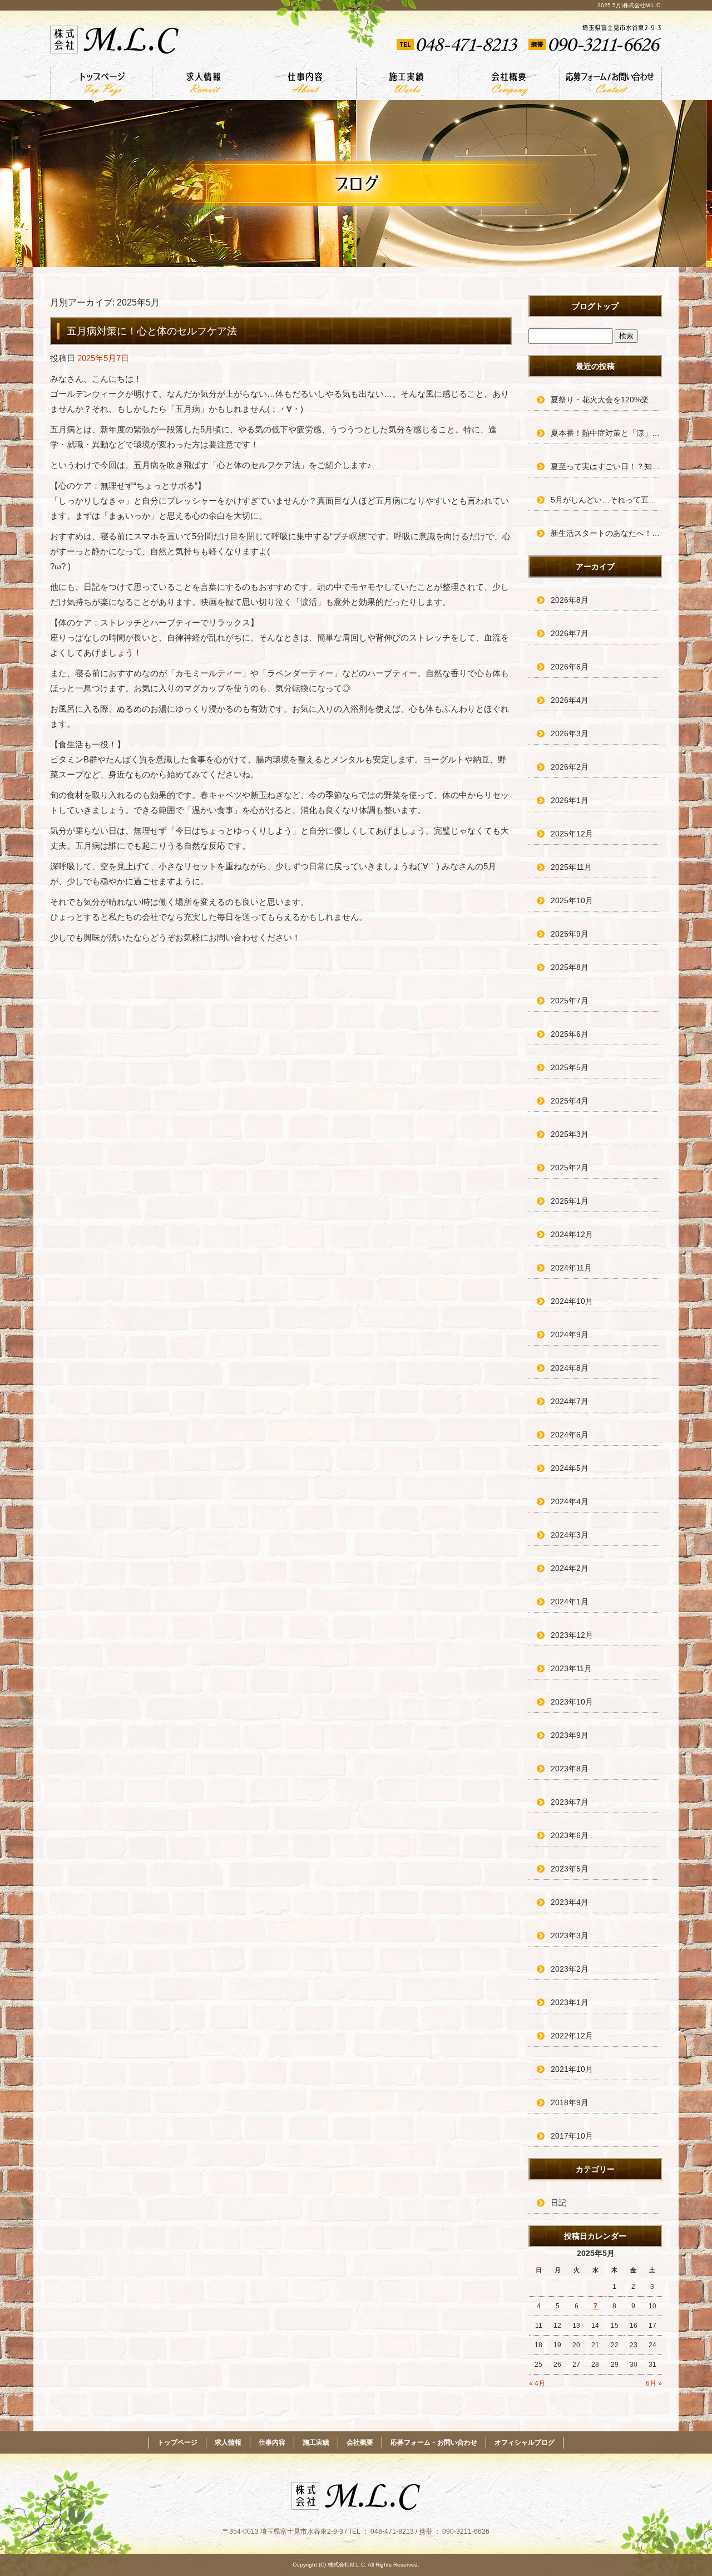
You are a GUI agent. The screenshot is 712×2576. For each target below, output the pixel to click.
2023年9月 (570, 1735)
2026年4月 (570, 700)
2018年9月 (570, 2102)
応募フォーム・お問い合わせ (611, 83)
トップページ (101, 83)
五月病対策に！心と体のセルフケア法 (152, 331)
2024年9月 (570, 1334)
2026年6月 (570, 667)
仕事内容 (305, 83)
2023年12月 (572, 1635)
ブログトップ (595, 306)
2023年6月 (570, 1835)
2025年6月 (570, 1034)
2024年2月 (570, 1568)
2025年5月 (570, 1067)
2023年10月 (572, 1702)
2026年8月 (570, 600)
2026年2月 (570, 767)
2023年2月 (570, 1969)
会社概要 (509, 83)
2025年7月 (570, 1001)
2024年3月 (570, 1535)
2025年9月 (570, 934)
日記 (558, 2203)
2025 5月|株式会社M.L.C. (630, 5)
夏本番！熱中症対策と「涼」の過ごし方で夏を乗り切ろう (606, 433)
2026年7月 (570, 633)
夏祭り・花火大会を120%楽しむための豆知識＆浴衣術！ (606, 400)
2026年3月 (570, 733)
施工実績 (407, 83)
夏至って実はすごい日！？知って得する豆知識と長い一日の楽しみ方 (606, 466)
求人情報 (203, 83)
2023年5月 (570, 1869)
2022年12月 (572, 2036)
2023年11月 (571, 1668)
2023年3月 (570, 1935)
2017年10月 (572, 2136)
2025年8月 (570, 967)
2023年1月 (570, 2002)
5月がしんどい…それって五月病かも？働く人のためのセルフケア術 (606, 500)
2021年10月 (572, 2069)
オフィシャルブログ (525, 2442)
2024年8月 (570, 1368)
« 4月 (537, 2383)
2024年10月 (572, 1301)
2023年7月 (570, 1802)
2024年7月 (570, 1401)
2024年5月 (570, 1468)
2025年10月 (572, 900)
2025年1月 (570, 1201)
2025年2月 (570, 1168)
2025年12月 (572, 834)
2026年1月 (570, 800)
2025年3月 (570, 1134)
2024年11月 (571, 1268)
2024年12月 (572, 1234)
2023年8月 (570, 1769)
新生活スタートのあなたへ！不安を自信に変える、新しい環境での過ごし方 (606, 533)
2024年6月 (570, 1435)
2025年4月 (570, 1101)
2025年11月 (571, 867)
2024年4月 (570, 1501)
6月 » (654, 2383)
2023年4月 (570, 1902)
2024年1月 (570, 1602)
